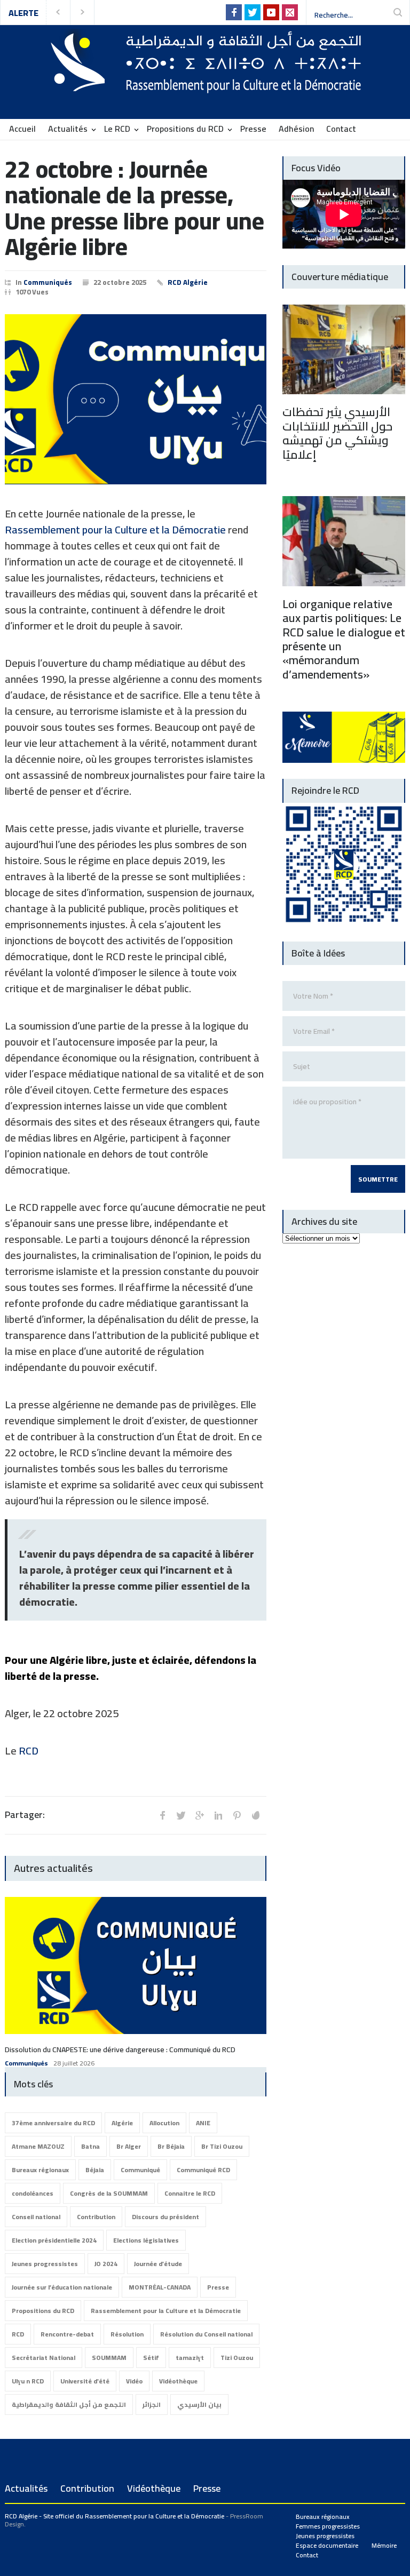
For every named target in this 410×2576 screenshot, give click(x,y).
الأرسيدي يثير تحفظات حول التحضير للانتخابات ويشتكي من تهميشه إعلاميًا (337, 433)
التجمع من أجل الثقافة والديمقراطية (69, 2404)
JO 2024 (106, 2264)
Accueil (22, 129)
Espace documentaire (327, 2545)
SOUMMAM (109, 2358)
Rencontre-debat (67, 2334)
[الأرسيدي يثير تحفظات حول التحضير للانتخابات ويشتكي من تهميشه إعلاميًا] (344, 350)
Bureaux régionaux (40, 2170)
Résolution (127, 2334)
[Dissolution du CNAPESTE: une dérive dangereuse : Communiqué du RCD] (136, 1965)
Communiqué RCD (203, 2170)
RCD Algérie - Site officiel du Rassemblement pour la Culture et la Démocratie (115, 2516)
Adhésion (296, 129)
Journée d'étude (158, 2264)
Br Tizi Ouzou (222, 2146)
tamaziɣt (190, 2358)
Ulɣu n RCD (28, 2381)
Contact (341, 129)
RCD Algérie (188, 282)
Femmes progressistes (328, 2526)
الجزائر (152, 2404)
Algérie (122, 2123)
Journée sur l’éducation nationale (62, 2287)
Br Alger (129, 2146)
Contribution (96, 2217)
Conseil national (36, 2217)
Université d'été (85, 2381)
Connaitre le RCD (190, 2193)
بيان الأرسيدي (199, 2404)
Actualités (68, 129)
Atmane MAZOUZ (38, 2146)
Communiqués (48, 282)
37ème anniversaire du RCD (53, 2123)
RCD (29, 1750)
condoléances (33, 2193)
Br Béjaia (171, 2146)
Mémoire (384, 2545)
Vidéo (134, 2381)
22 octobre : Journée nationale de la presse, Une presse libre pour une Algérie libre (135, 208)
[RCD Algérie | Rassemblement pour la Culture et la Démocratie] (205, 81)
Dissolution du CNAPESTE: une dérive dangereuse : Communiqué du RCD (120, 2049)
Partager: (25, 1815)
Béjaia (95, 2170)
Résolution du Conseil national (206, 2334)
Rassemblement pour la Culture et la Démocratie (115, 529)
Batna (90, 2146)
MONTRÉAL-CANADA (160, 2287)
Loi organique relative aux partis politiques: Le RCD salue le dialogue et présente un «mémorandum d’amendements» (344, 639)
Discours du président (165, 2217)
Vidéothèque (178, 2381)
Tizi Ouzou (237, 2358)
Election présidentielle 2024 (54, 2240)
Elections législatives (146, 2240)
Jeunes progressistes (45, 2264)
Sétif (151, 2358)
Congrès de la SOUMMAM (109, 2193)
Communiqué (140, 2170)
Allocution (164, 2123)
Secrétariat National (44, 2358)
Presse (253, 129)
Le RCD (117, 129)
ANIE (203, 2123)
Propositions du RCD (185, 129)
